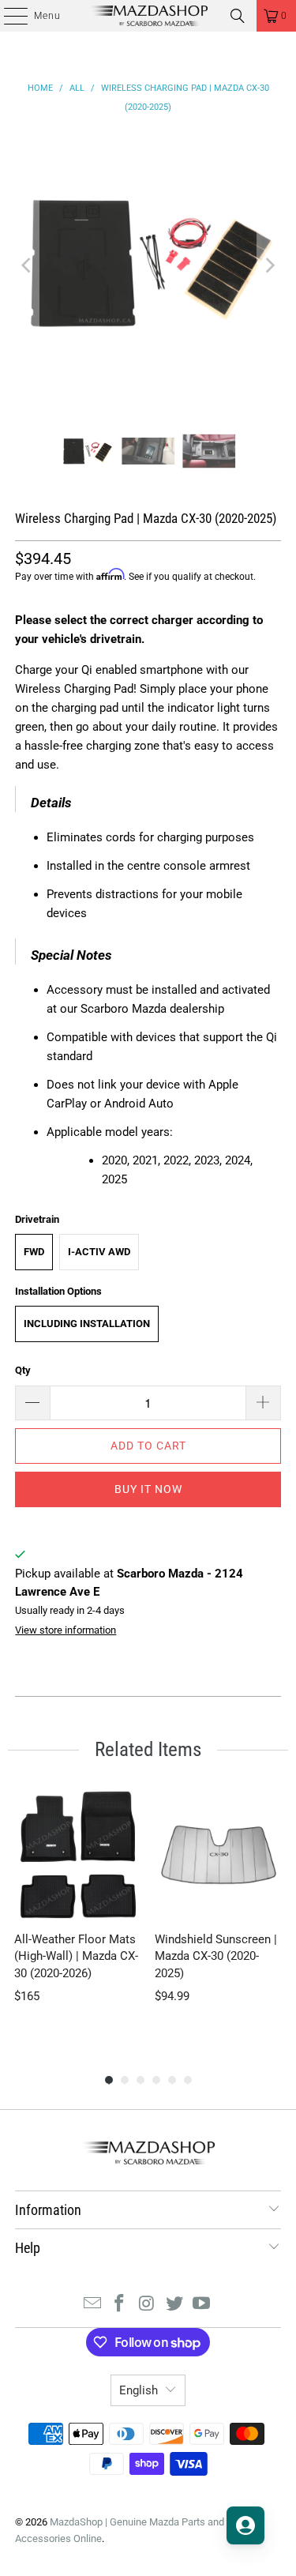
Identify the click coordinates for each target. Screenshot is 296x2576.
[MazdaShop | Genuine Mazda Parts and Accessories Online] (148, 16)
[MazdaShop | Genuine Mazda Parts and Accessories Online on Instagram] (148, 2305)
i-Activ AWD (99, 1252)
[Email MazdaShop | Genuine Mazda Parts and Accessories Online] (92, 2305)
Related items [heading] (148, 1749)
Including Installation (87, 1324)
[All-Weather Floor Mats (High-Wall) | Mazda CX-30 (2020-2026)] (78, 1855)
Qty (23, 1370)
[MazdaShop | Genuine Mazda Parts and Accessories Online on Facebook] (120, 2305)
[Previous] (27, 265)
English (139, 2390)
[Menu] (7, 16)
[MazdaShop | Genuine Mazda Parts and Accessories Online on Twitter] (174, 2305)
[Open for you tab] (245, 2525)
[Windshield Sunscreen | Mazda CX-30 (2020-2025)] (219, 1855)
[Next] (269, 265)
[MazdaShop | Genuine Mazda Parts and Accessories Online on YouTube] (202, 2305)
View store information (66, 1630)
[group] (78, 1915)
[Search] (238, 16)
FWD (34, 1252)
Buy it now (148, 1489)
